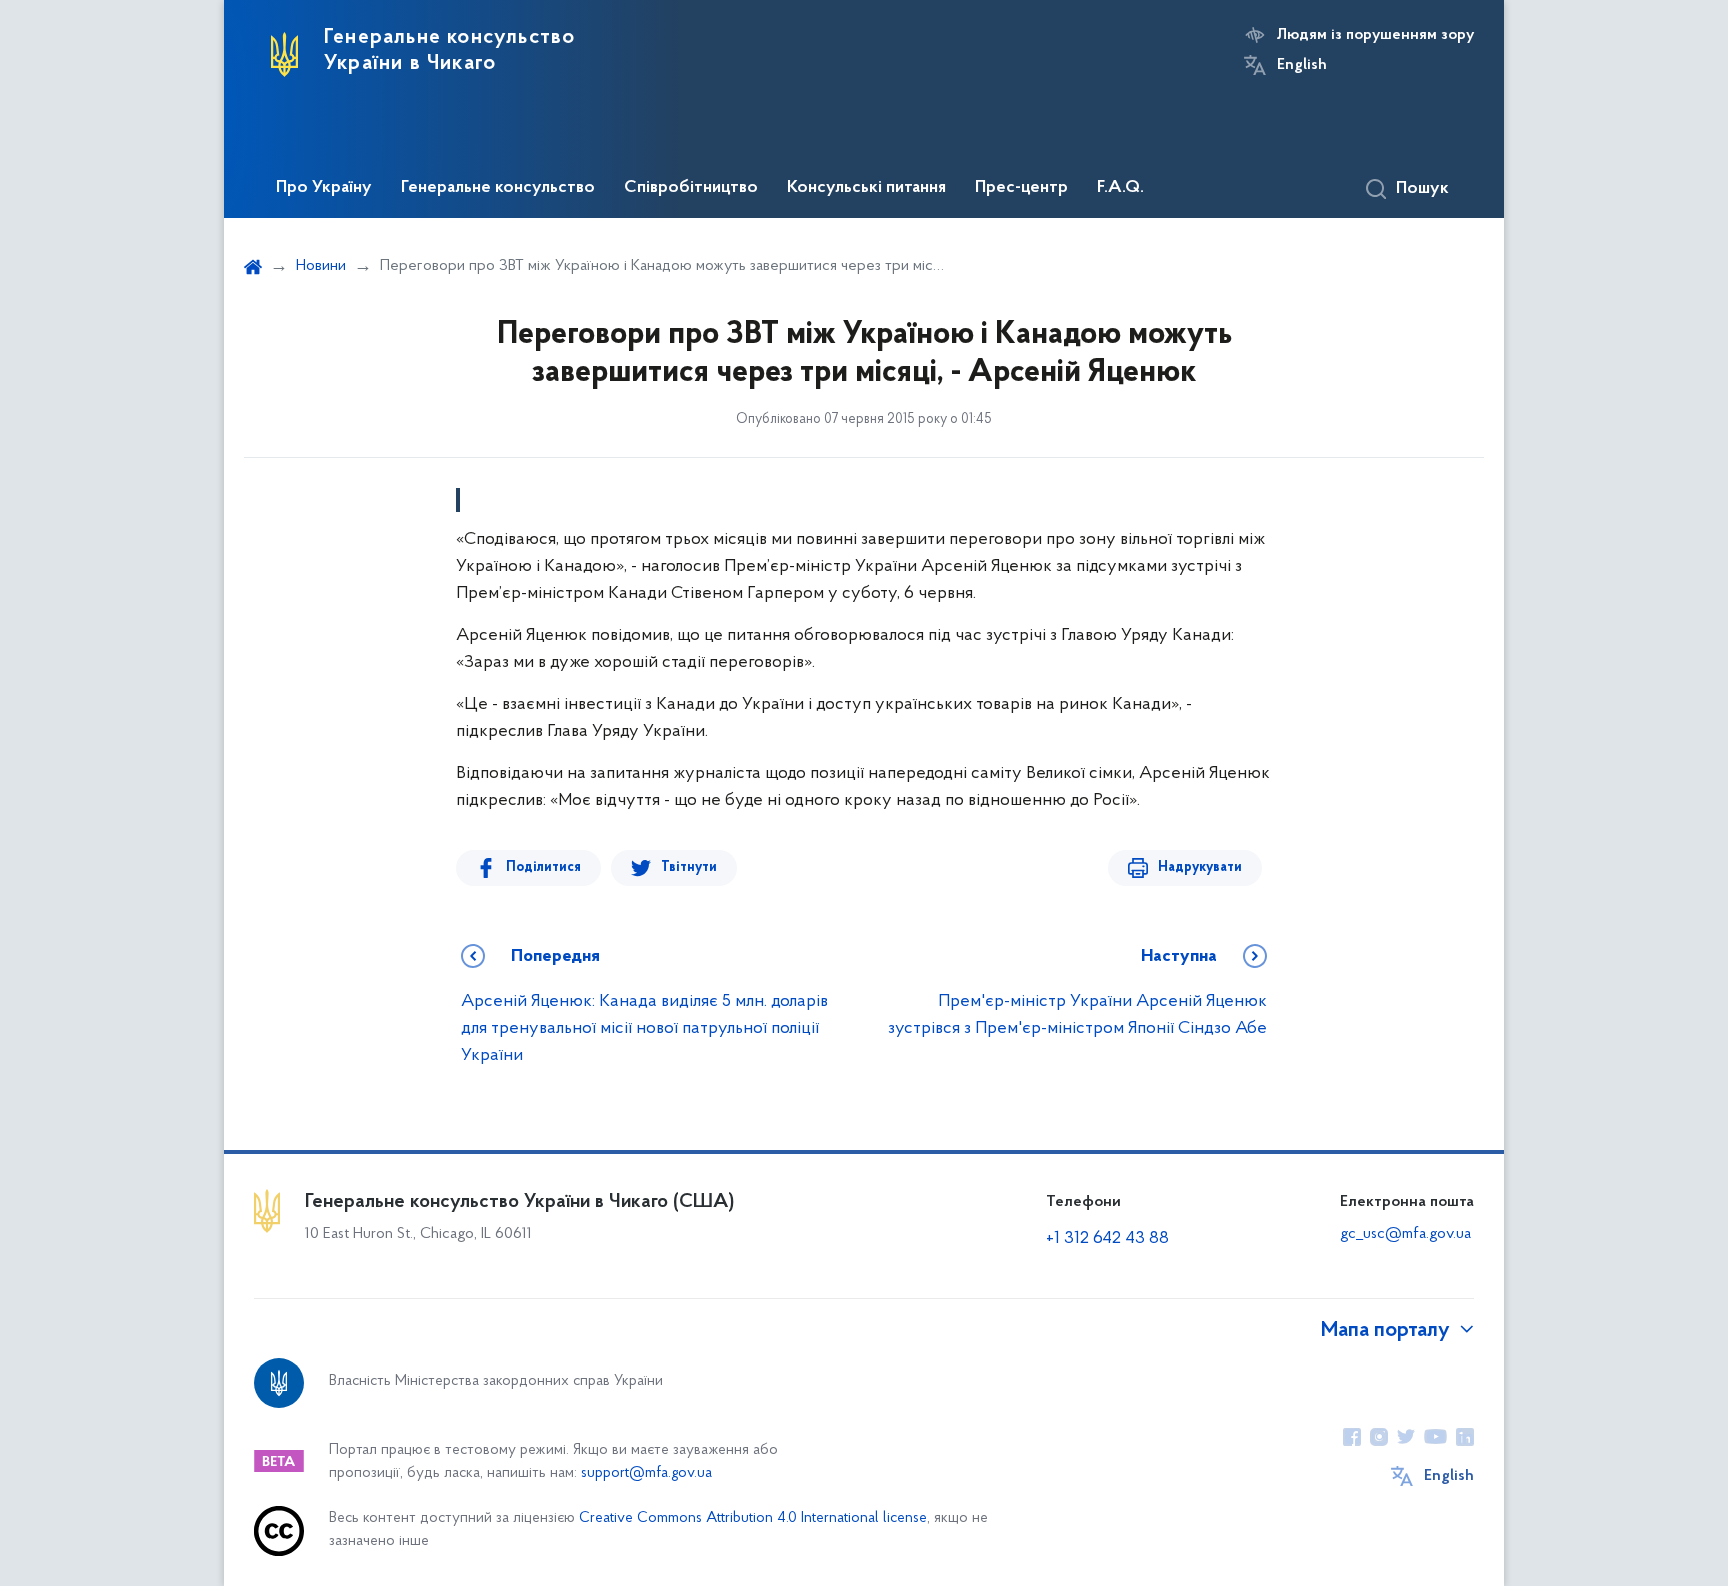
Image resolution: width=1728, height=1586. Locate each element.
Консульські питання (866, 188)
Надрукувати (1200, 867)
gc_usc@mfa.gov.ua (1405, 1234)
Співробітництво (691, 188)
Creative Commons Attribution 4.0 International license (753, 1518)
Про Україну (324, 188)
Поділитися (543, 867)
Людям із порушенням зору (1375, 35)
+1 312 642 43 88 (1107, 1239)
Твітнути (689, 867)
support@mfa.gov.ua (646, 1473)
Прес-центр (1021, 188)
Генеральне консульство (498, 188)
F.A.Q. (1120, 188)
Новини (321, 266)
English (1302, 65)
